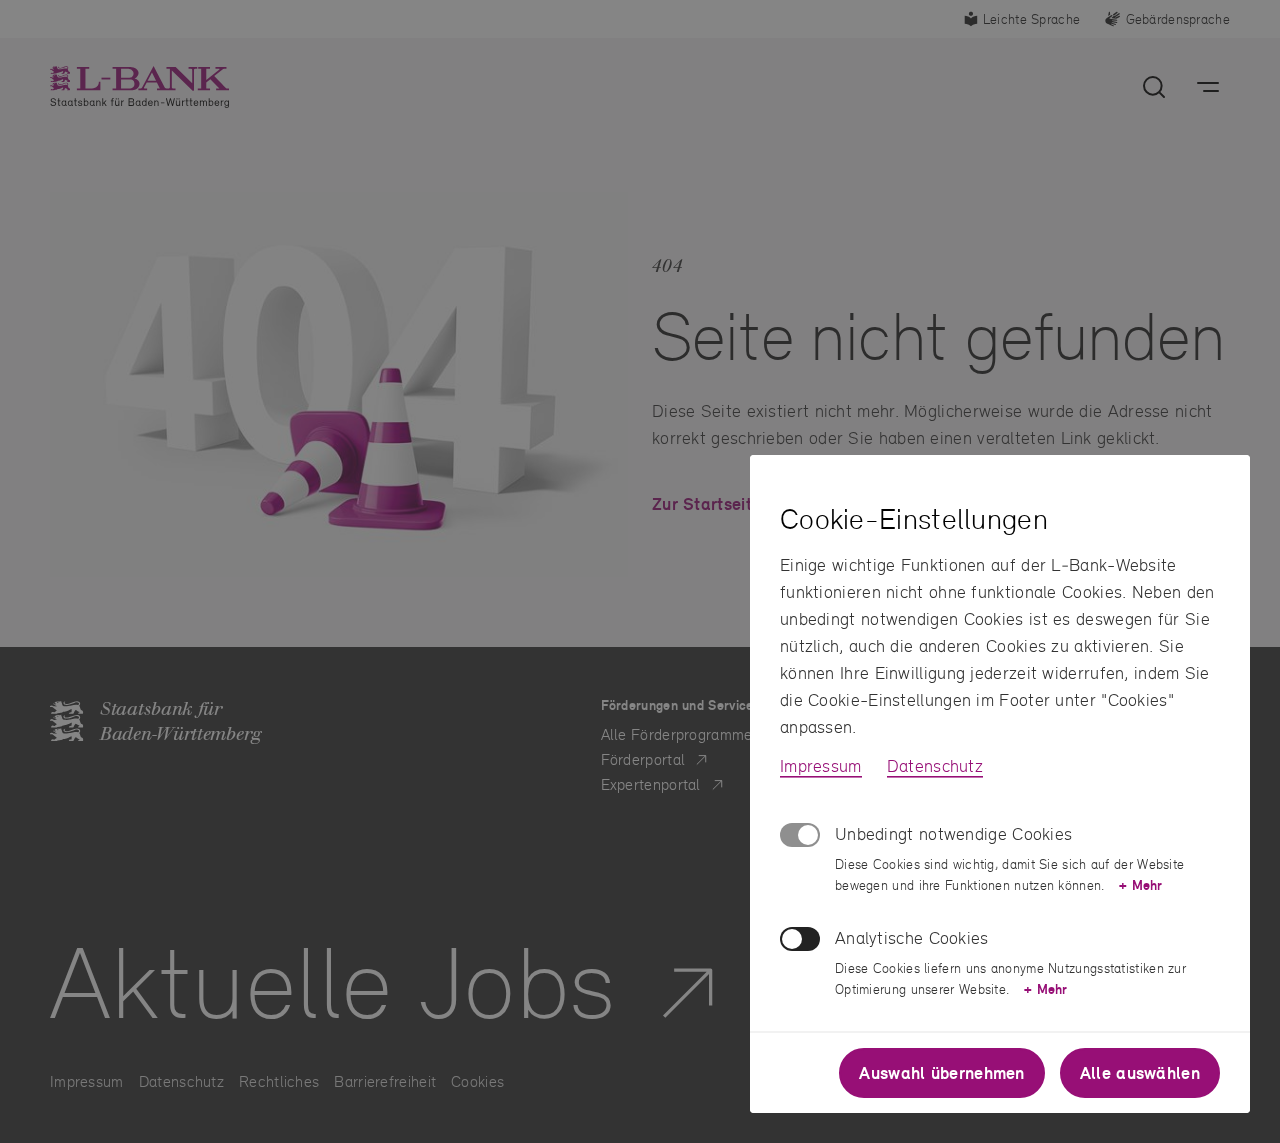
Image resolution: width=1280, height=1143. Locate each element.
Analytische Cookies (912, 937)
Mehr (1140, 885)
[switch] (800, 939)
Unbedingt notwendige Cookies (953, 833)
